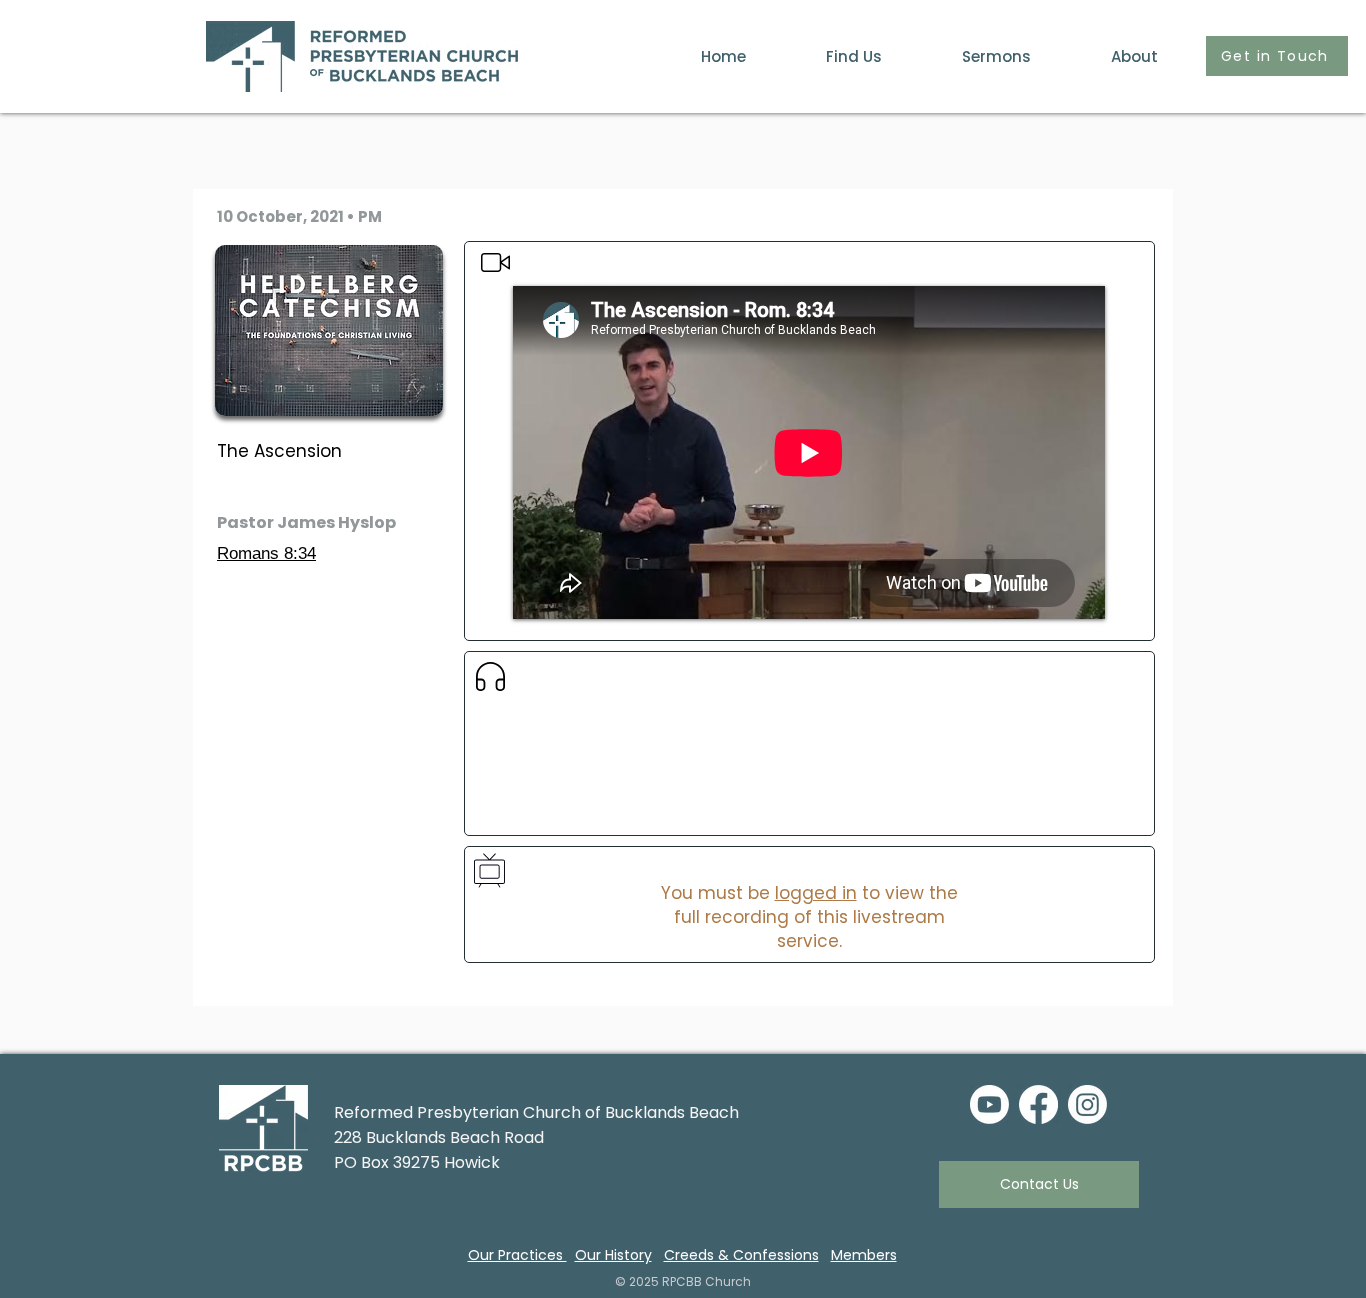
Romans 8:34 (266, 553)
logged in (816, 893)
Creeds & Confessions (741, 1255)
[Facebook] (1038, 1104)
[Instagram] (1087, 1104)
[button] (1109, 56)
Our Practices (517, 1255)
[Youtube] (989, 1104)
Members (864, 1255)
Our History (613, 1255)
